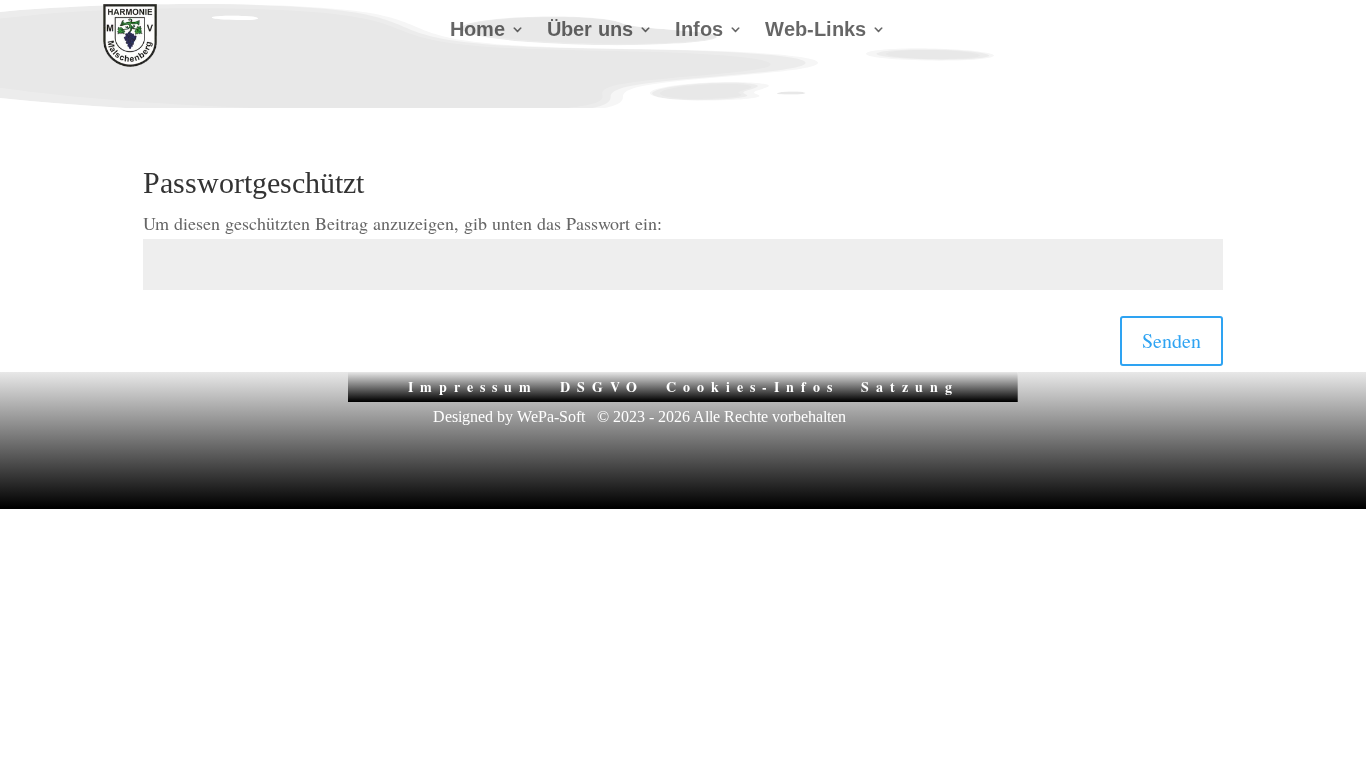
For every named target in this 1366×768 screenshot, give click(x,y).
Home (477, 31)
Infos (699, 31)
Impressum (473, 385)
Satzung (910, 385)
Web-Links (815, 31)
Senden (1171, 340)
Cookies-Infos (752, 385)
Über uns (590, 31)
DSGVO (602, 385)
